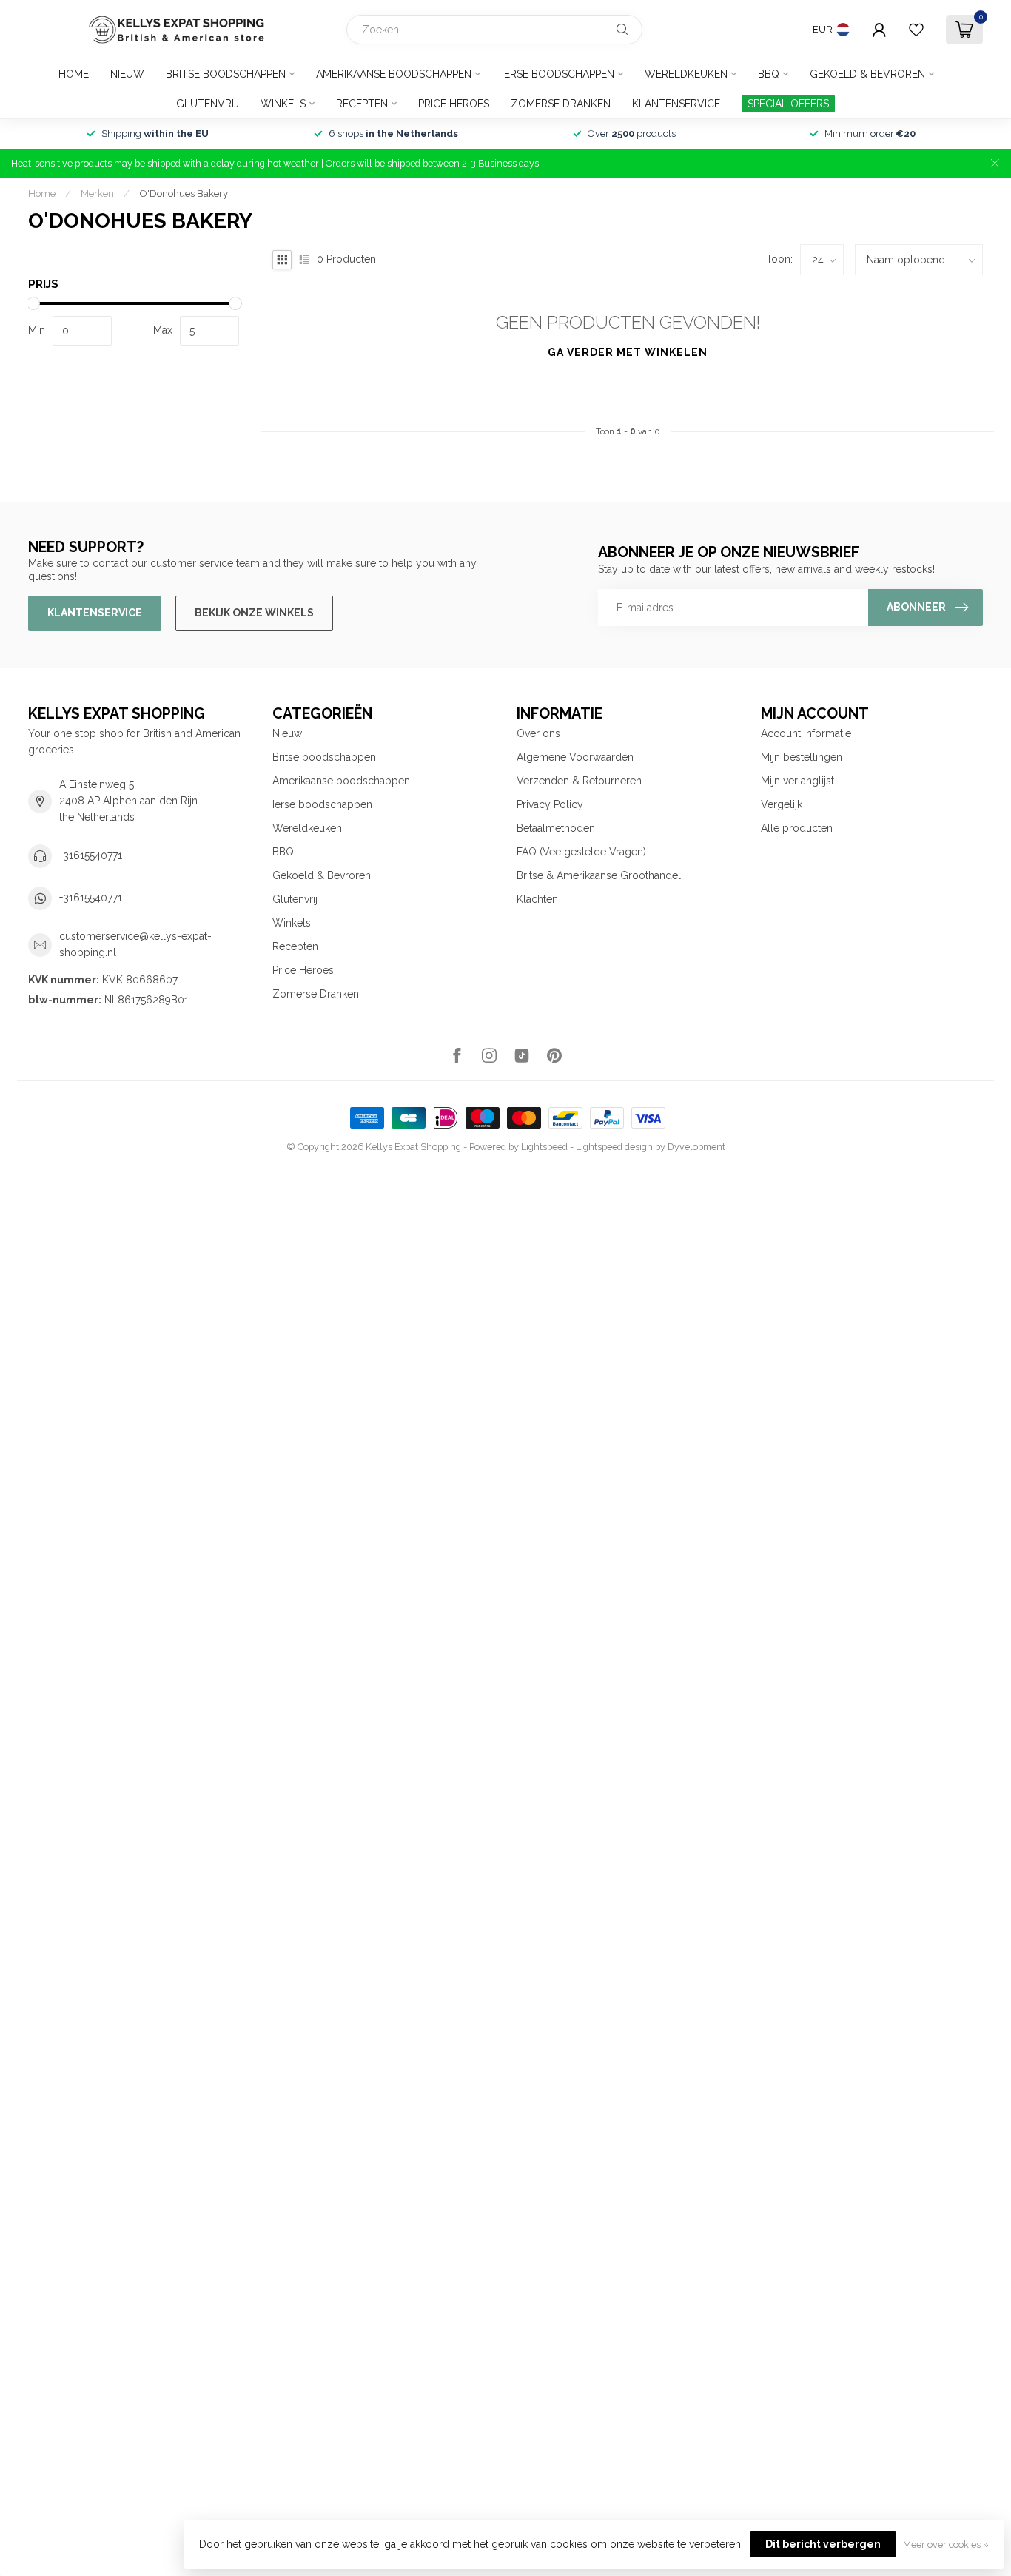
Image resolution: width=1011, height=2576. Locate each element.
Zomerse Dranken (561, 104)
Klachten (537, 899)
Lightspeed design (614, 1147)
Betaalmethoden (556, 828)
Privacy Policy (550, 804)
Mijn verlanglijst (797, 781)
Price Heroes (454, 104)
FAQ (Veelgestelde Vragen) (581, 852)
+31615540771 (91, 855)
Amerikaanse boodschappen (394, 74)
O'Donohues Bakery (184, 193)
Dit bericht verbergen (823, 2544)
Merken (97, 193)
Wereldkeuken (686, 74)
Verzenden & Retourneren (579, 781)
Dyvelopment (696, 1147)
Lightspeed (544, 1147)
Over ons (538, 733)
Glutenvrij (208, 104)
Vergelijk (782, 804)
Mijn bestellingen (802, 757)
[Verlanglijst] (916, 30)
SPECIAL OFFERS (788, 104)
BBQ (769, 74)
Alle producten (797, 828)
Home (74, 74)
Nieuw (127, 74)
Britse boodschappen (226, 74)
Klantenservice (676, 104)
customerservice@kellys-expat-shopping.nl (135, 944)
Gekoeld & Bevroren (867, 74)
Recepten (362, 104)
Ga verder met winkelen (628, 352)
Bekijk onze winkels (254, 613)
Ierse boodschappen (558, 74)
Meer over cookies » (946, 2545)
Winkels (283, 104)
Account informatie (806, 733)
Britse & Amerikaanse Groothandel (599, 875)
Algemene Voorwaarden (575, 757)
